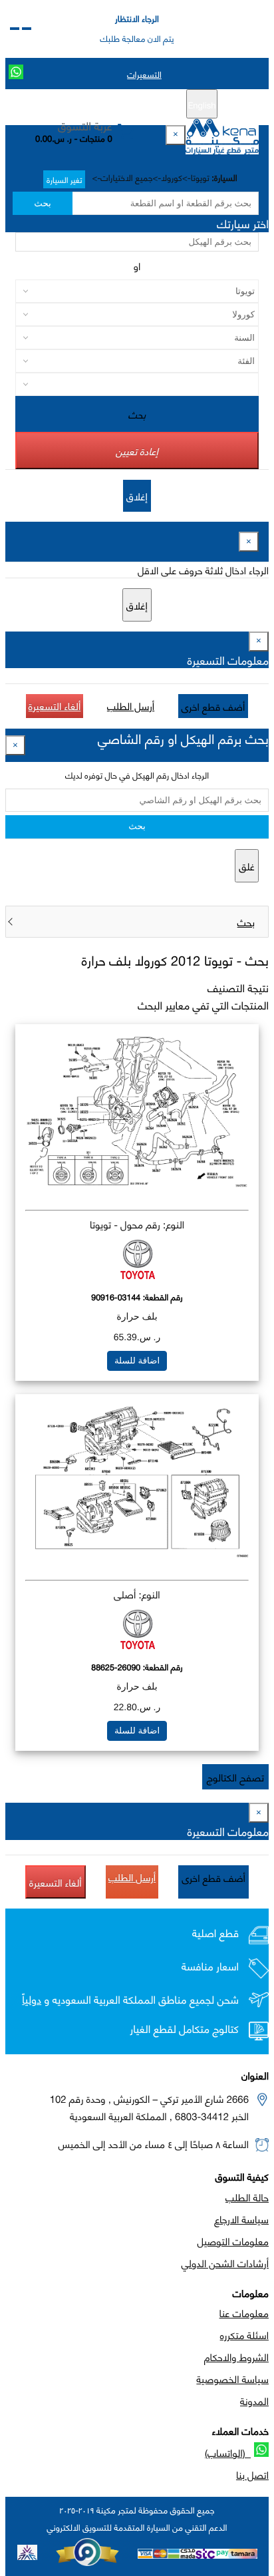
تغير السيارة (64, 179)
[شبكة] (15, 29)
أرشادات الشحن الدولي (225, 2263)
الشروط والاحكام (236, 2356)
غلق (247, 866)
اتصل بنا (252, 2474)
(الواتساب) (228, 2452)
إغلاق (137, 496)
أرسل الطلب (131, 705)
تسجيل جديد (142, 104)
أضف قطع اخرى (213, 706)
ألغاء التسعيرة (55, 705)
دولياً (32, 1999)
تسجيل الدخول (81, 104)
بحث (42, 203)
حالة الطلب (247, 2197)
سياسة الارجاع (241, 2219)
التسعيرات (144, 74)
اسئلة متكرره (244, 2334)
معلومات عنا (244, 2312)
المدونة (254, 2400)
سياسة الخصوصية (232, 2378)
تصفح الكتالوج (235, 1777)
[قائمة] (27, 29)
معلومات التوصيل (233, 2241)
